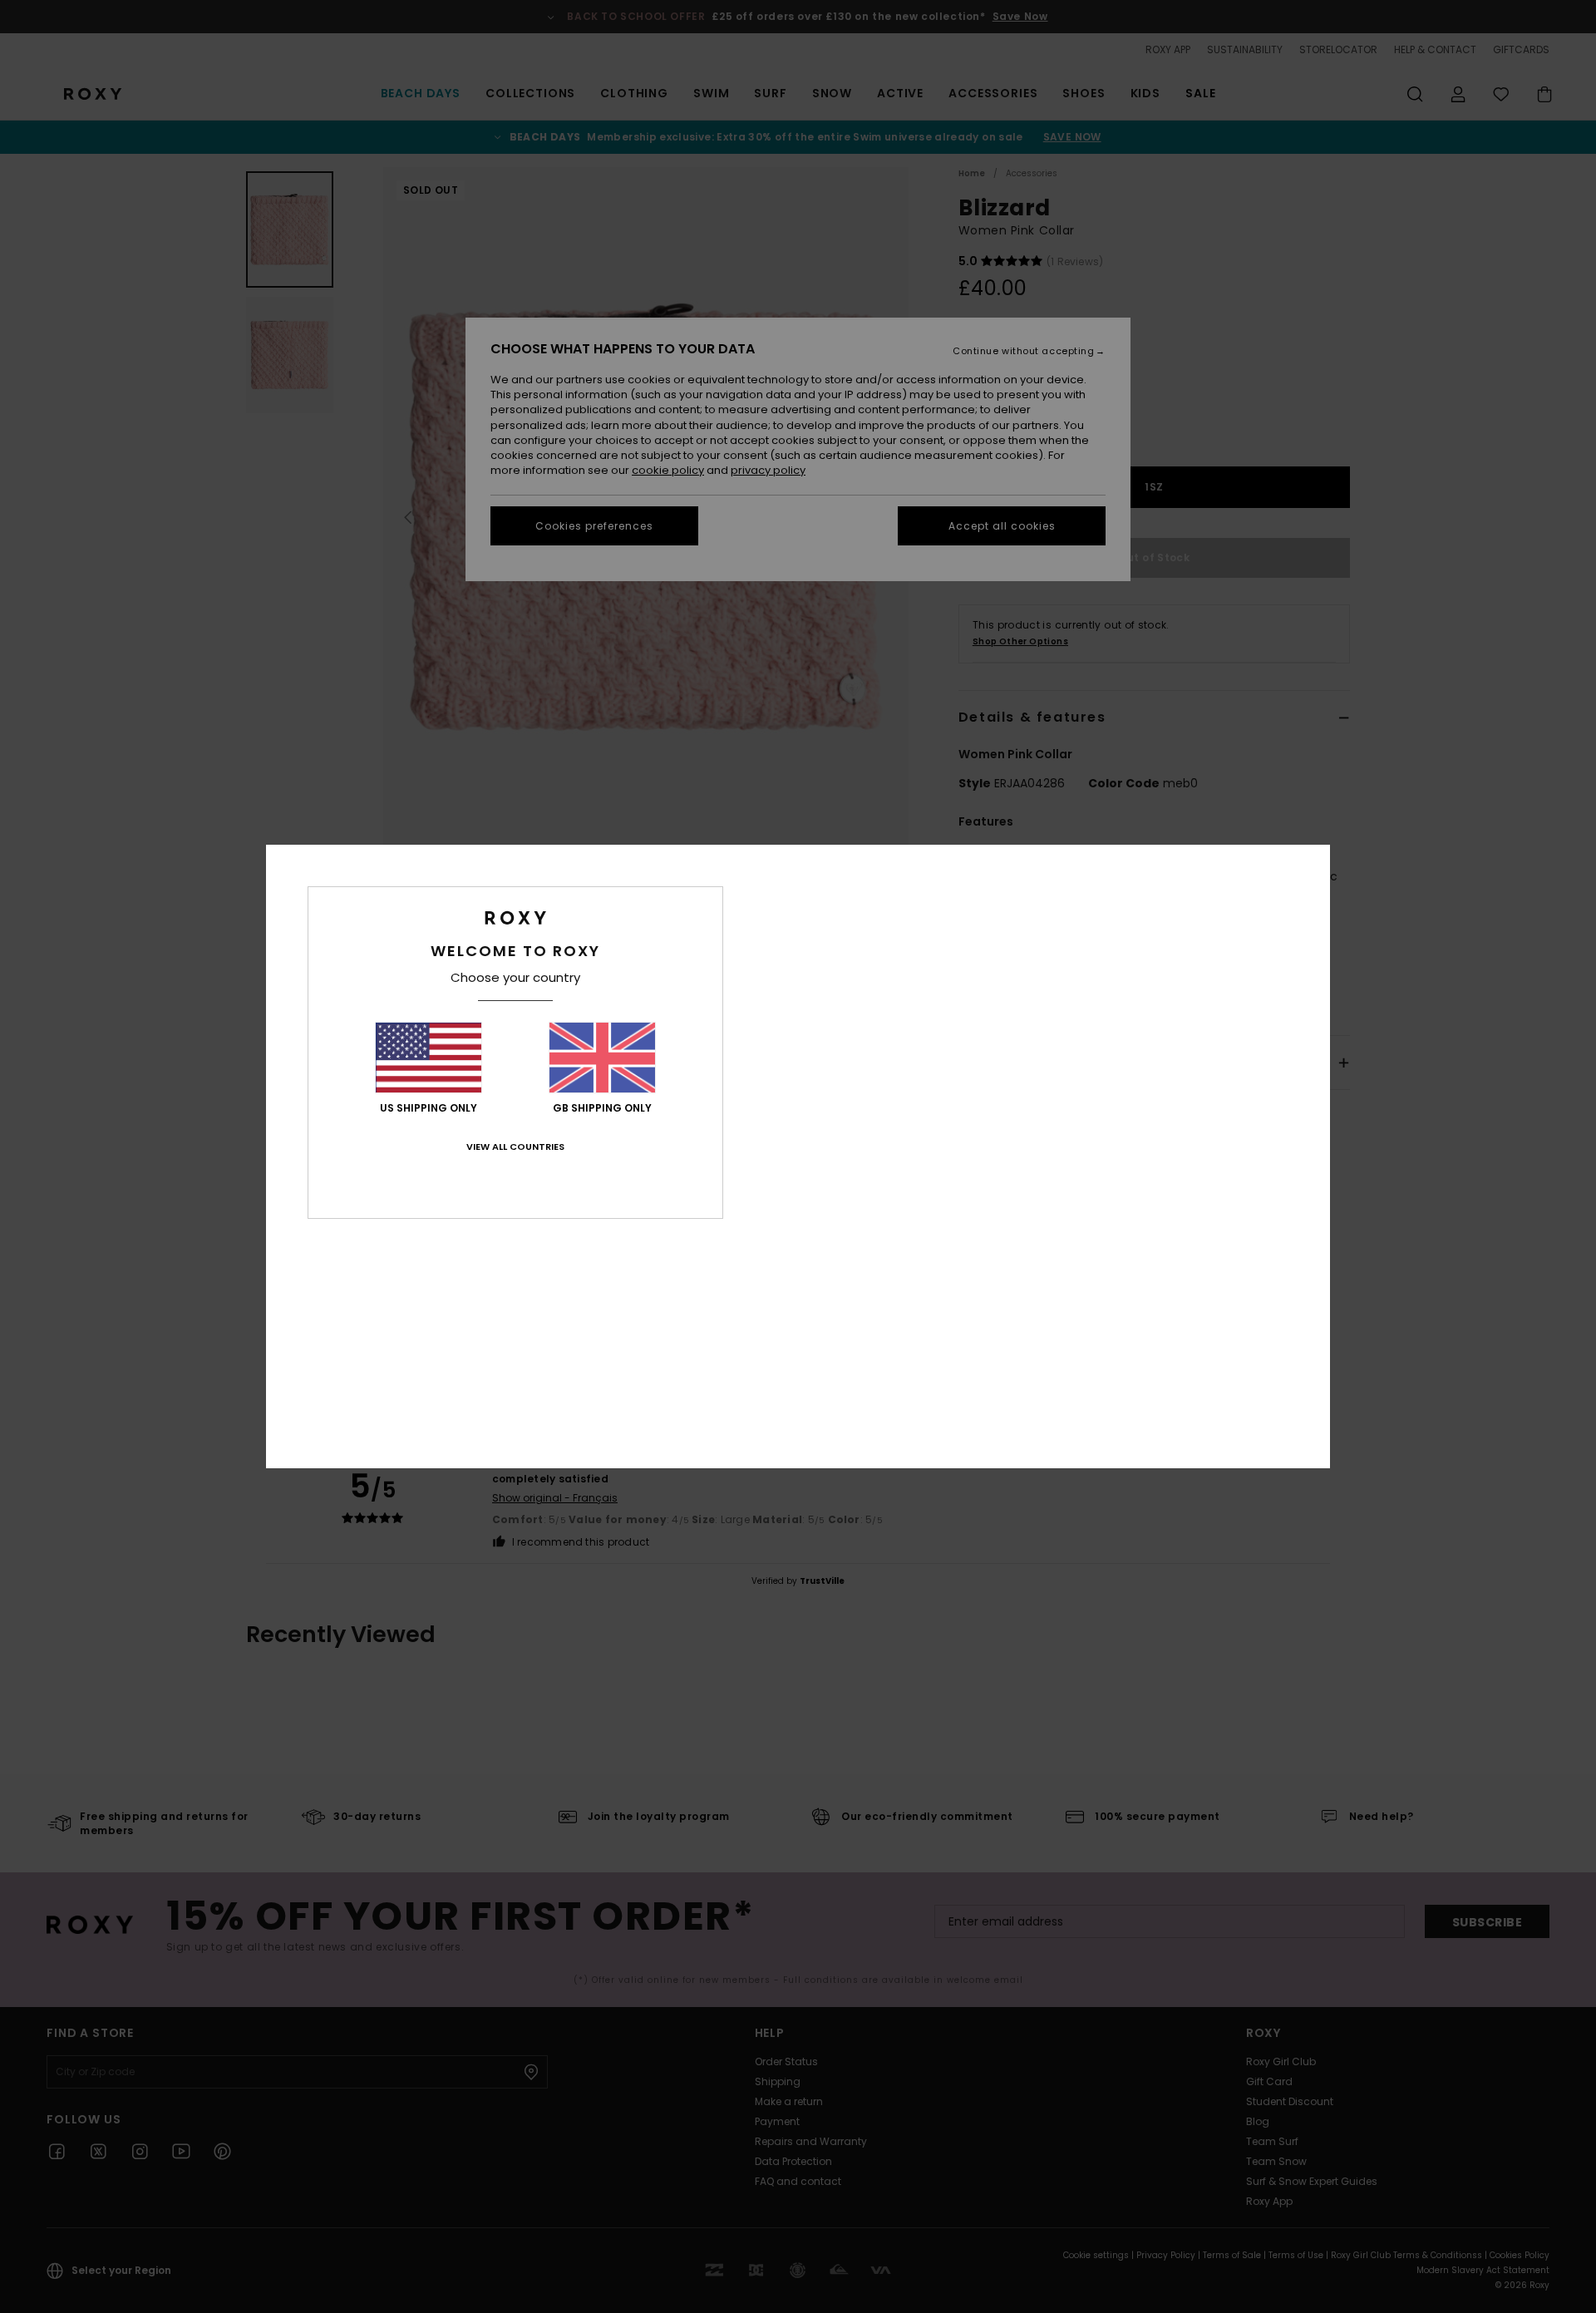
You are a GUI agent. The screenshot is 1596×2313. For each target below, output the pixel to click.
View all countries (515, 1147)
